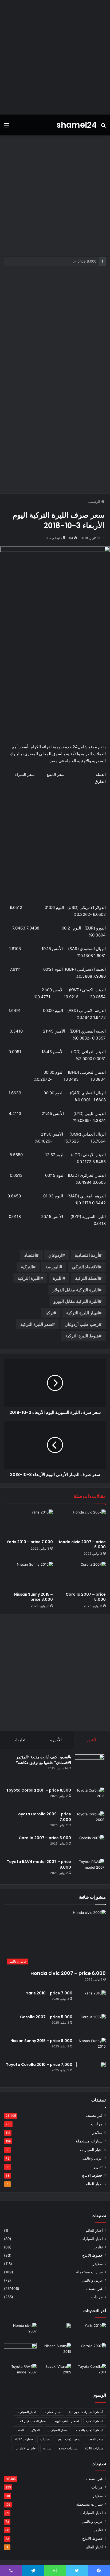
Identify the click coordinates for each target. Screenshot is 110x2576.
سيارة (47, 2448)
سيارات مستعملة (89, 2141)
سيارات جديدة (68, 2448)
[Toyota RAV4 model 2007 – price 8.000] (90, 1869)
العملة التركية (87, 1278)
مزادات (97, 2124)
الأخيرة (56, 1740)
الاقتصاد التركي (85, 1267)
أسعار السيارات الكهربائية (86, 2412)
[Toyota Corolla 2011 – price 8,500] (90, 1798)
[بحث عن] (103, 127)
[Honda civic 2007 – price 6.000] (81, 1523)
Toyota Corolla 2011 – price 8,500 (39, 1790)
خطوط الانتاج (92, 2175)
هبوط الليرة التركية (82, 1336)
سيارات (45, 2439)
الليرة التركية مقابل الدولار (76, 1290)
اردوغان (55, 1255)
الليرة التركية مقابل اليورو (76, 1301)
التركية (27, 1267)
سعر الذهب (95, 2439)
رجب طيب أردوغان (82, 1324)
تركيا (50, 1313)
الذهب (20, 2430)
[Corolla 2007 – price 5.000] (81, 1575)
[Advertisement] (55, 57)
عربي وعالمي (92, 2158)
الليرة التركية (29, 1278)
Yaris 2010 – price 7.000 (30, 1542)
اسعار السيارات (58, 2430)
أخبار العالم (94, 2184)
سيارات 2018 (94, 2448)
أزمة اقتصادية (87, 1255)
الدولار (36, 2430)
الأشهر (92, 1740)
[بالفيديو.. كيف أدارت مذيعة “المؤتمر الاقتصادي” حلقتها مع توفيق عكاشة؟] (90, 1769)
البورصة (52, 1267)
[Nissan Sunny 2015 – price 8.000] (29, 1575)
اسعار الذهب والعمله (89, 2430)
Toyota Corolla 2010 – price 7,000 (39, 2065)
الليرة (58, 1278)
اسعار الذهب (95, 2421)
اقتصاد (30, 1255)
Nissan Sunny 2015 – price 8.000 (69, 261)
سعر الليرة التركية (36, 1324)
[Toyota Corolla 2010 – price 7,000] (91, 2072)
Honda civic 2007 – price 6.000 (82, 1544)
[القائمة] (7, 127)
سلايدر (97, 2133)
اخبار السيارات (91, 2150)
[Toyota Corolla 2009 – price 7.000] (90, 1821)
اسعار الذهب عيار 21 (34, 2421)
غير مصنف (94, 2115)
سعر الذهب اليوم (69, 2439)
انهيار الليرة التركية (82, 1313)
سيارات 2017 (24, 2439)
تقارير (98, 2167)
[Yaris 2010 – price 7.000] (29, 1523)
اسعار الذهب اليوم (67, 2421)
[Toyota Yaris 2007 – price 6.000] (55, 2332)
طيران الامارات (26, 2448)
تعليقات (19, 1740)
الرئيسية (95, 502)
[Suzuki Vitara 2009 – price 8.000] (55, 2373)
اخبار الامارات (52, 2412)
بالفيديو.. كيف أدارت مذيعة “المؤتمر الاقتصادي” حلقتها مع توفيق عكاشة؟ (44, 1760)
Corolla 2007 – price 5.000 (86, 1597)
